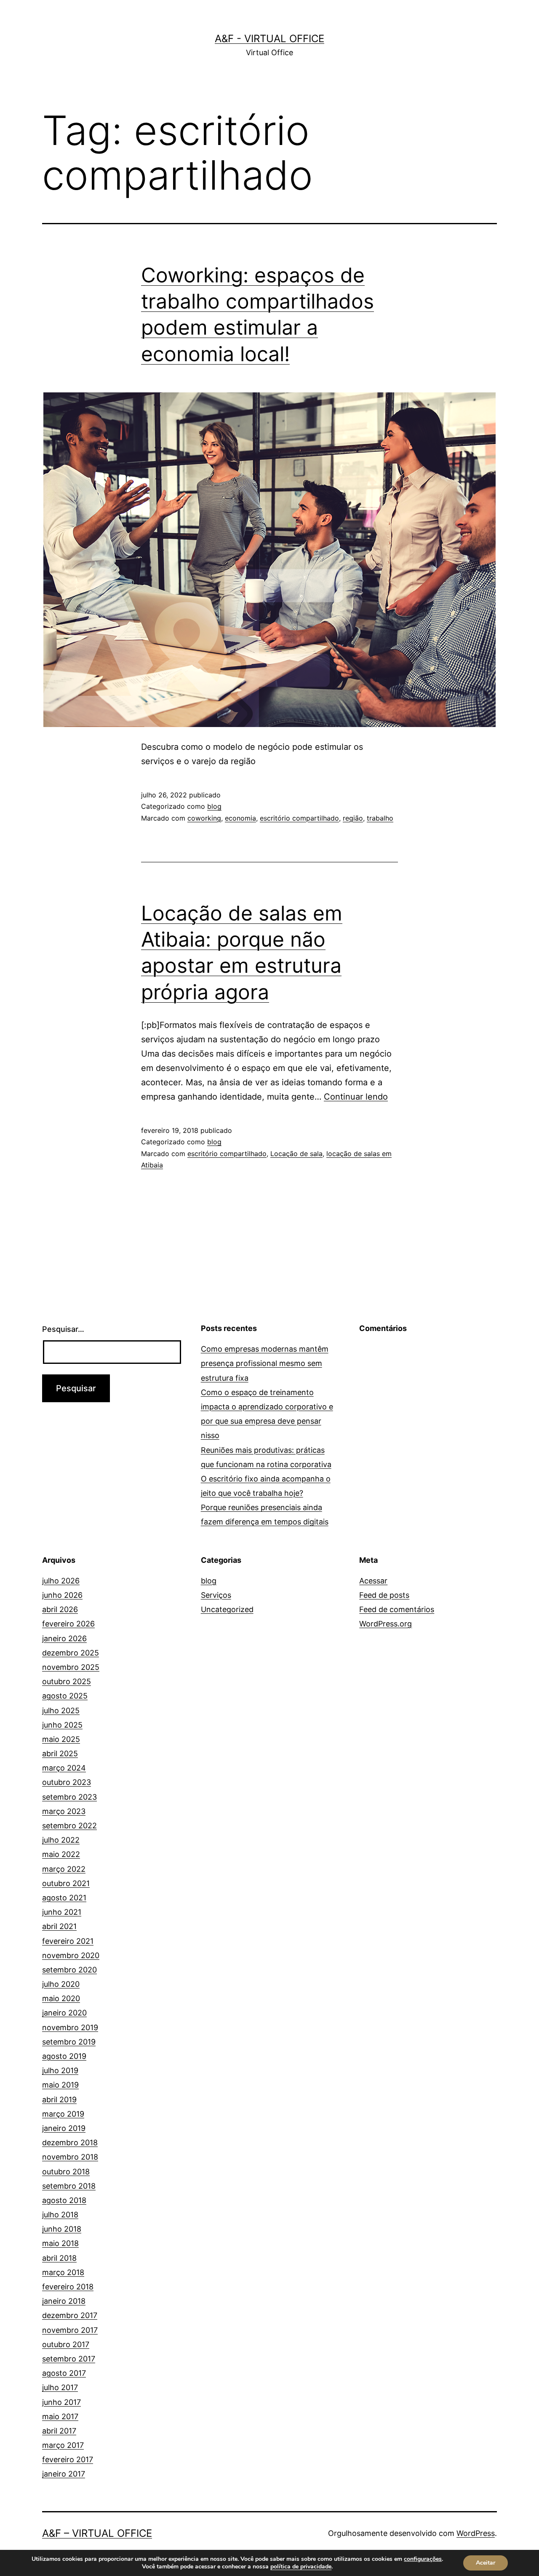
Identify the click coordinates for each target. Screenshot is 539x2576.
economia (240, 818)
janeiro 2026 (64, 1638)
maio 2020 (61, 1998)
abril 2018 (59, 2258)
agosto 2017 (64, 2373)
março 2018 (63, 2272)
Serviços (216, 1595)
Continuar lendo (356, 1097)
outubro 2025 (67, 1681)
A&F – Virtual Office (97, 2533)
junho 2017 (61, 2402)
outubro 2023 (67, 1782)
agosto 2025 (65, 1696)
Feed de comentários (397, 1609)
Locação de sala (296, 1154)
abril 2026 (60, 1609)
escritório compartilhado (299, 818)
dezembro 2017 (70, 2315)
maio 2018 (60, 2243)
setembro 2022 (69, 1826)
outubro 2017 (66, 2344)
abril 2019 (59, 2100)
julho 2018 (60, 2215)
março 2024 (64, 1768)
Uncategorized (227, 1609)
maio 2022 (61, 1854)
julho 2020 (61, 1984)
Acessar (373, 1581)
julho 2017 (60, 2387)
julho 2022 (61, 1840)
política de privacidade (301, 2567)
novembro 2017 (70, 2330)
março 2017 (63, 2445)
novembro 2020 (71, 1955)
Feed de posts (384, 1595)
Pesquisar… (63, 1329)
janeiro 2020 (64, 2013)
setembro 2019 (69, 2042)
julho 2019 (60, 2070)
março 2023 (64, 1811)
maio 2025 (61, 1739)
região (353, 818)
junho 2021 (62, 1912)
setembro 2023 (69, 1797)
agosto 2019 (64, 2056)
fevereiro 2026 (68, 1624)
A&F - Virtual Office (269, 39)
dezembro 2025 (71, 1653)
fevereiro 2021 (68, 1941)
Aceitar (486, 2563)
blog (214, 806)
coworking (204, 818)
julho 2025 (61, 1711)
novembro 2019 (70, 2027)
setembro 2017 (69, 2359)
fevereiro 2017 (68, 2459)
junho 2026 (62, 1595)
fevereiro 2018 (68, 2287)
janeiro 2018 (64, 2301)
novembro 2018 (70, 2157)
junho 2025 (62, 1725)
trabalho (380, 818)
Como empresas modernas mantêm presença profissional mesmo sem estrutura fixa (265, 1363)
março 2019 (63, 2114)
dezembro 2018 (70, 2143)
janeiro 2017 (64, 2474)
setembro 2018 (69, 2186)
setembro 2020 (69, 1970)
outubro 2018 (66, 2172)
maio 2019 (60, 2085)
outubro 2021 (66, 1883)
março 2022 (64, 1869)
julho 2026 (61, 1581)
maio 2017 (60, 2416)
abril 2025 (60, 1754)
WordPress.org (386, 1624)
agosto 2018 (64, 2200)
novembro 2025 (71, 1667)
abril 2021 (59, 1926)
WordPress (476, 2533)
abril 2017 (59, 2431)
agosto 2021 (64, 1898)
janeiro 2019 (64, 2128)
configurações (423, 2559)
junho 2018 (62, 2229)
